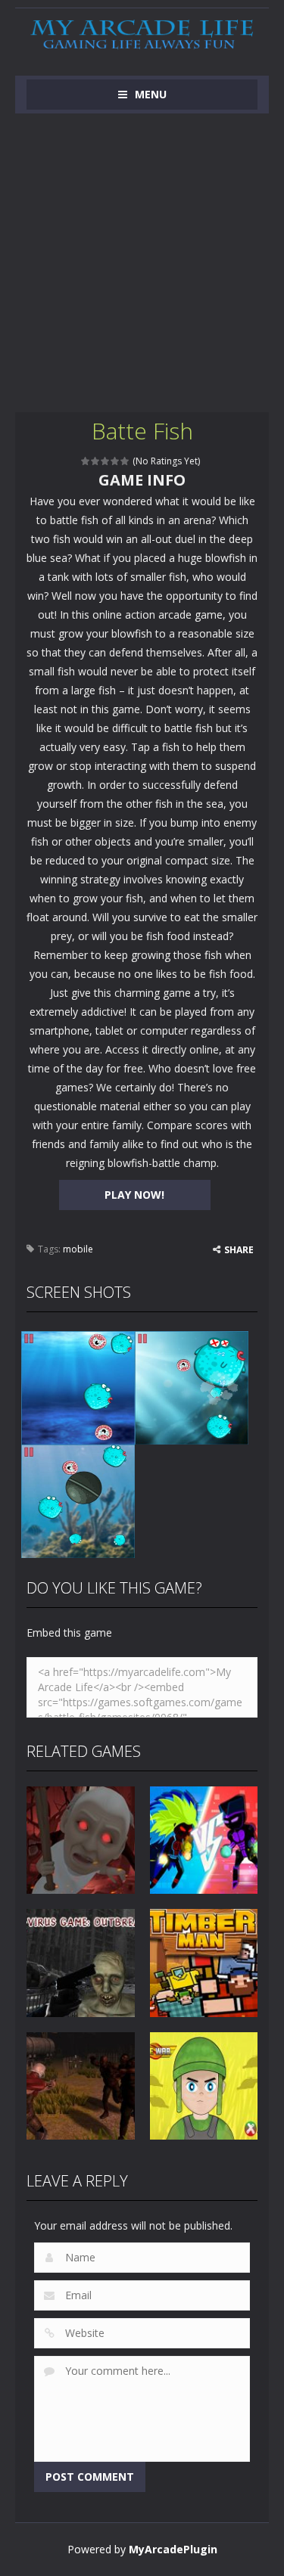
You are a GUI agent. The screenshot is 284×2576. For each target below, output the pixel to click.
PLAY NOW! (134, 1195)
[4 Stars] (115, 461)
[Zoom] (78, 1386)
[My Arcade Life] (142, 35)
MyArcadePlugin (173, 2549)
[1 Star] (86, 461)
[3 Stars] (106, 461)
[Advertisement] (142, 263)
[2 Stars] (96, 461)
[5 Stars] (125, 461)
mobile (78, 1249)
